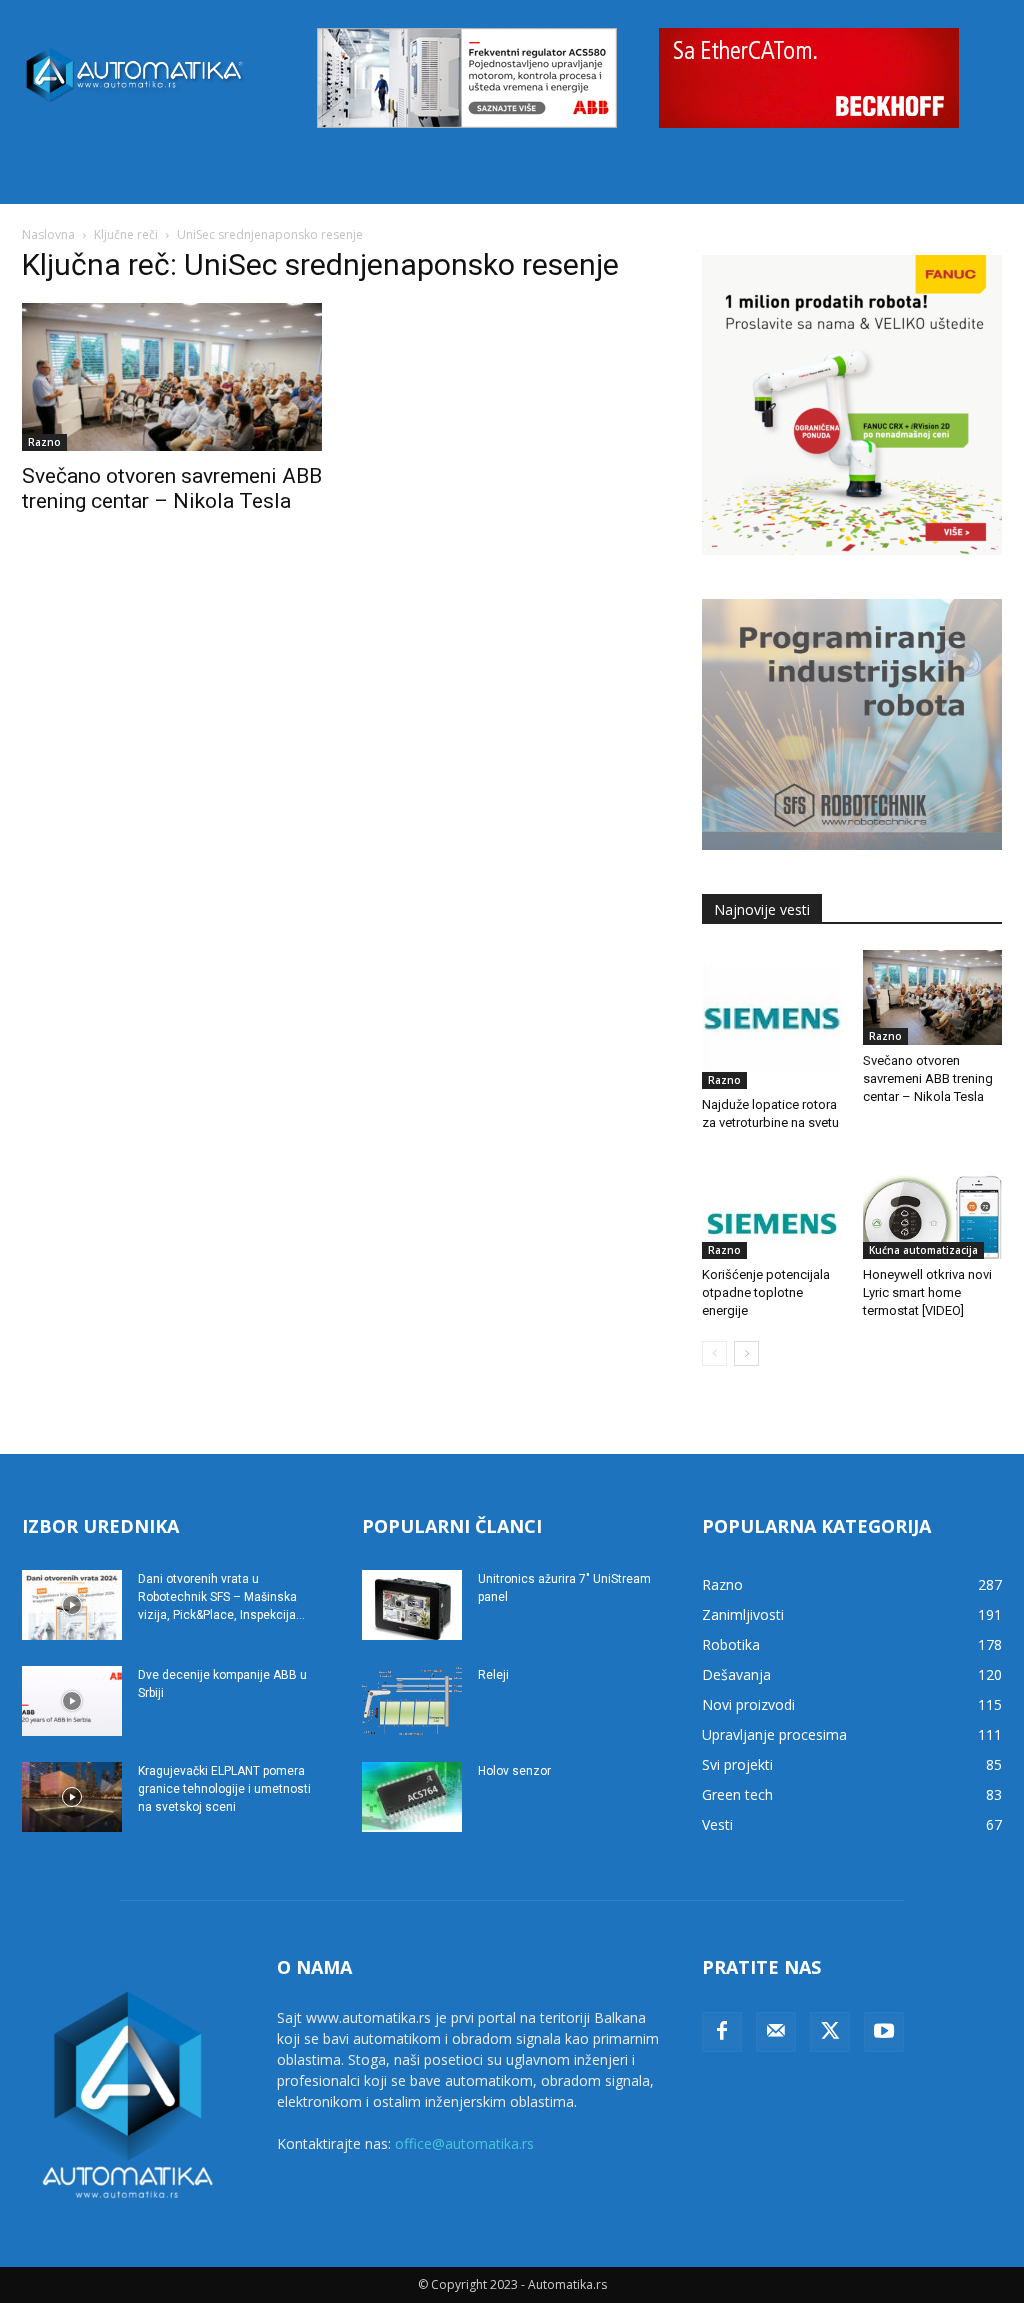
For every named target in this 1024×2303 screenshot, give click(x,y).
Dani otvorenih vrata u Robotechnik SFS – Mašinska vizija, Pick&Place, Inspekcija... (221, 1597)
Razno (44, 442)
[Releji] (412, 1701)
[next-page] (746, 1353)
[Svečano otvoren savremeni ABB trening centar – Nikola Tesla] (172, 377)
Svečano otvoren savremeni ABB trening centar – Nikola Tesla (172, 488)
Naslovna (48, 234)
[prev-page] (714, 1353)
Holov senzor (514, 1771)
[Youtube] (884, 2032)
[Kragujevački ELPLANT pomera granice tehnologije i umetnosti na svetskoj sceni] (72, 1797)
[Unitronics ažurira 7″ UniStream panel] (412, 1605)
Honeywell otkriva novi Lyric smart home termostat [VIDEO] (927, 1292)
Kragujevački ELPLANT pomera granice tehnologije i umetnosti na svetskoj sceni (224, 1789)
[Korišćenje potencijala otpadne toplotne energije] (772, 1206)
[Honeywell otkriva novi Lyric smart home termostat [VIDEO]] (933, 1206)
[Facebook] (722, 2032)
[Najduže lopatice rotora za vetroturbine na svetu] (772, 1020)
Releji (493, 1675)
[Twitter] (830, 2032)
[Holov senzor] (412, 1797)
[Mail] (776, 2032)
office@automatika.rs (464, 2143)
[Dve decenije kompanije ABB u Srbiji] (72, 1701)
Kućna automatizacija (923, 1250)
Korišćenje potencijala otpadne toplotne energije (766, 1292)
